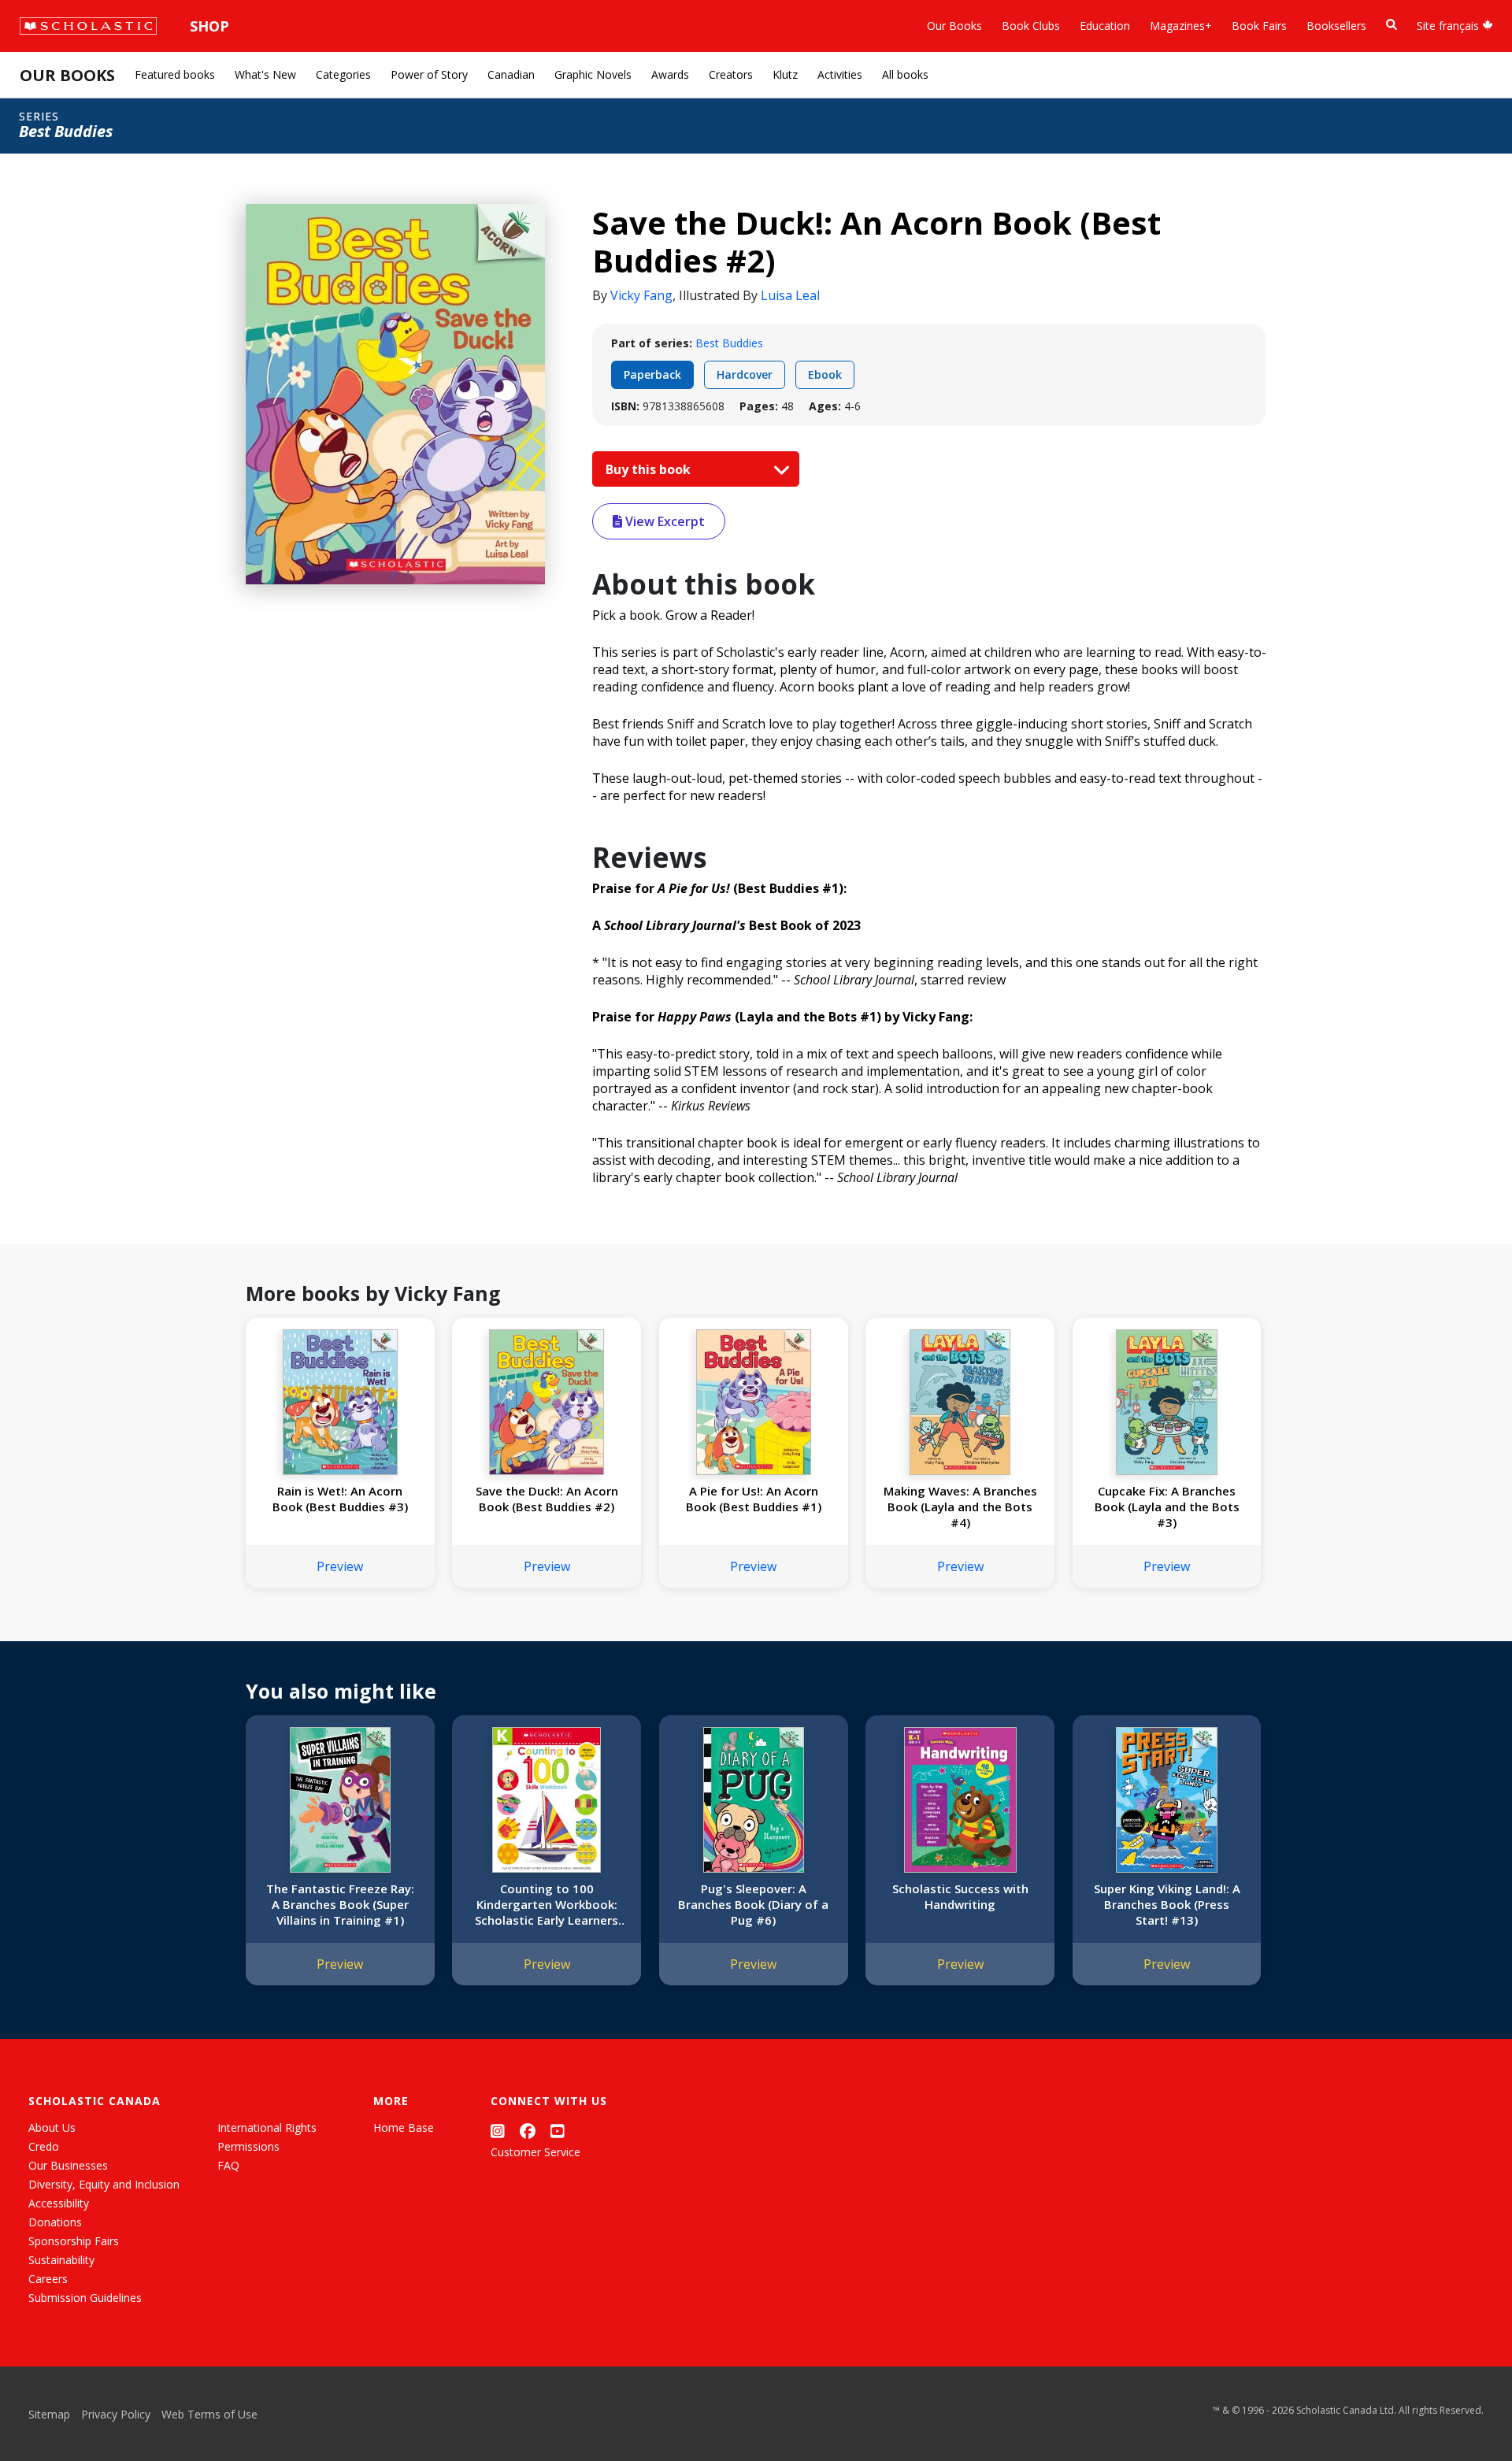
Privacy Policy (116, 2414)
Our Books (954, 26)
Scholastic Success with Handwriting (960, 1896)
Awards (670, 74)
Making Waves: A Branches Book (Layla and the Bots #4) (960, 1507)
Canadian (511, 74)
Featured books (175, 74)
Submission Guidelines (85, 2298)
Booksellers (1336, 26)
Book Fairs (1259, 26)
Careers (48, 2279)
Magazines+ (1181, 26)
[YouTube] (558, 2131)
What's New (265, 74)
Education (1105, 26)
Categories (343, 74)
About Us (52, 2127)
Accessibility (59, 2203)
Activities (840, 74)
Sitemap (49, 2414)
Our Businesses (68, 2165)
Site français (1449, 26)
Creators (731, 74)
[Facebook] (528, 2131)
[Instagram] (498, 2131)
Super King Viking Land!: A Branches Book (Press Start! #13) (1167, 1904)
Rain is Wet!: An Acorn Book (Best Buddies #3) (340, 1499)
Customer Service (535, 2152)
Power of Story (429, 74)
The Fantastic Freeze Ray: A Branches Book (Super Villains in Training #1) (340, 1904)
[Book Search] (1392, 25)
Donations (55, 2222)
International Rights (267, 2127)
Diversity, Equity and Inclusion (104, 2184)
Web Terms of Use (209, 2414)
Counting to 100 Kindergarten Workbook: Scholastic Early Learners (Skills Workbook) (547, 1904)
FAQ (228, 2165)
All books (905, 74)
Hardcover (745, 374)
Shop (209, 26)
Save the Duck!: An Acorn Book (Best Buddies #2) (547, 1499)
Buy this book (650, 469)
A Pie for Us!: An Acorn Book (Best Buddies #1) (754, 1499)
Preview (340, 1566)
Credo (44, 2146)
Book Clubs (1031, 26)
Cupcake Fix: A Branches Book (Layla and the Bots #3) (1167, 1507)
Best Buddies (729, 343)
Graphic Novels (593, 74)
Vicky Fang (641, 295)
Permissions (248, 2146)
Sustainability (61, 2260)
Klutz (785, 74)
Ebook (825, 374)
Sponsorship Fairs (74, 2241)
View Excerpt (663, 521)
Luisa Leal (790, 295)
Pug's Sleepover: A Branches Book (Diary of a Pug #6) (753, 1904)
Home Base (404, 2127)
